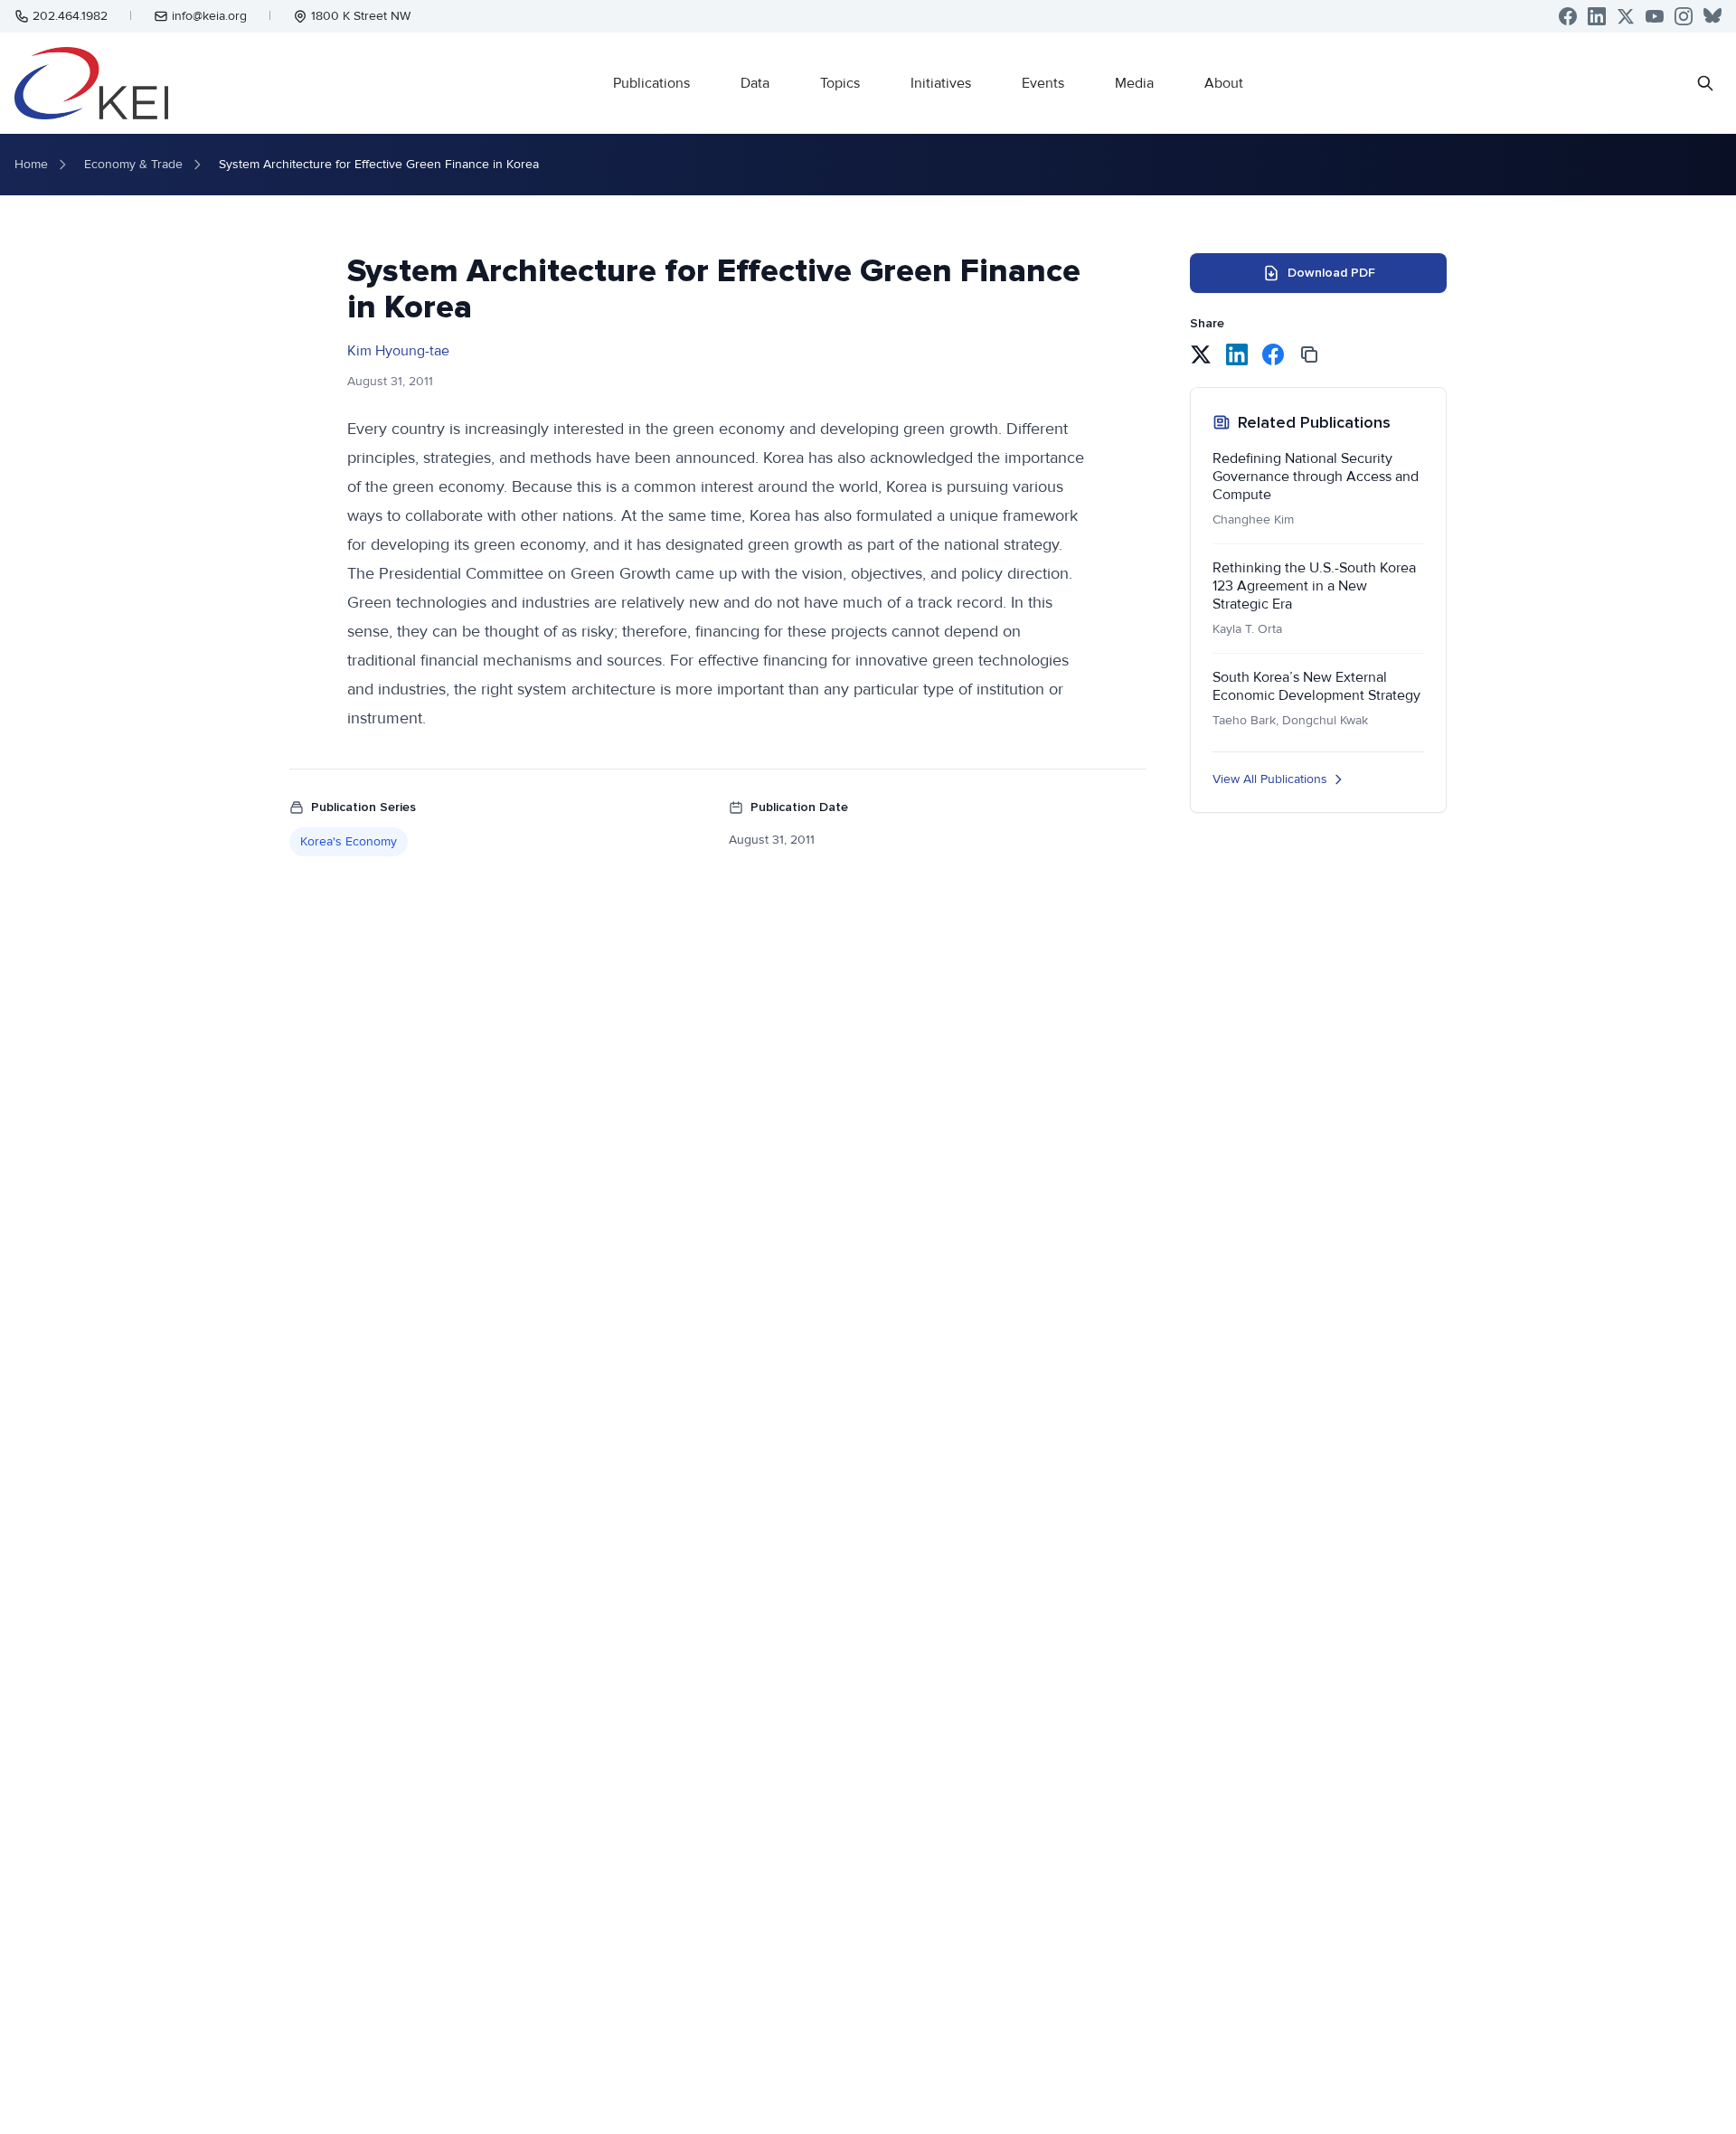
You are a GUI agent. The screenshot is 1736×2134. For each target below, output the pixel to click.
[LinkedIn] (1597, 16)
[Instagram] (1684, 16)
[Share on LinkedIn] (1237, 354)
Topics (840, 83)
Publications (651, 83)
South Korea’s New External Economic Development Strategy (1316, 686)
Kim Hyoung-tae (398, 351)
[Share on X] (1201, 354)
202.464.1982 (70, 16)
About (1224, 83)
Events (1043, 83)
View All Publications (1270, 779)
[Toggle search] (1705, 83)
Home (31, 164)
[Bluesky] (1712, 16)
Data (755, 83)
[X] (1626, 16)
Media (1134, 83)
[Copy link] (1309, 354)
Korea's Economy (349, 841)
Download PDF (1331, 273)
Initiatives (941, 83)
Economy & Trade (133, 164)
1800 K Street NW (361, 16)
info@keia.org (209, 16)
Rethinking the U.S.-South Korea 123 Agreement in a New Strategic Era (1314, 586)
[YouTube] (1655, 16)
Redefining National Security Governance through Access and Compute (1316, 477)
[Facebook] (1568, 16)
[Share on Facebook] (1273, 354)
